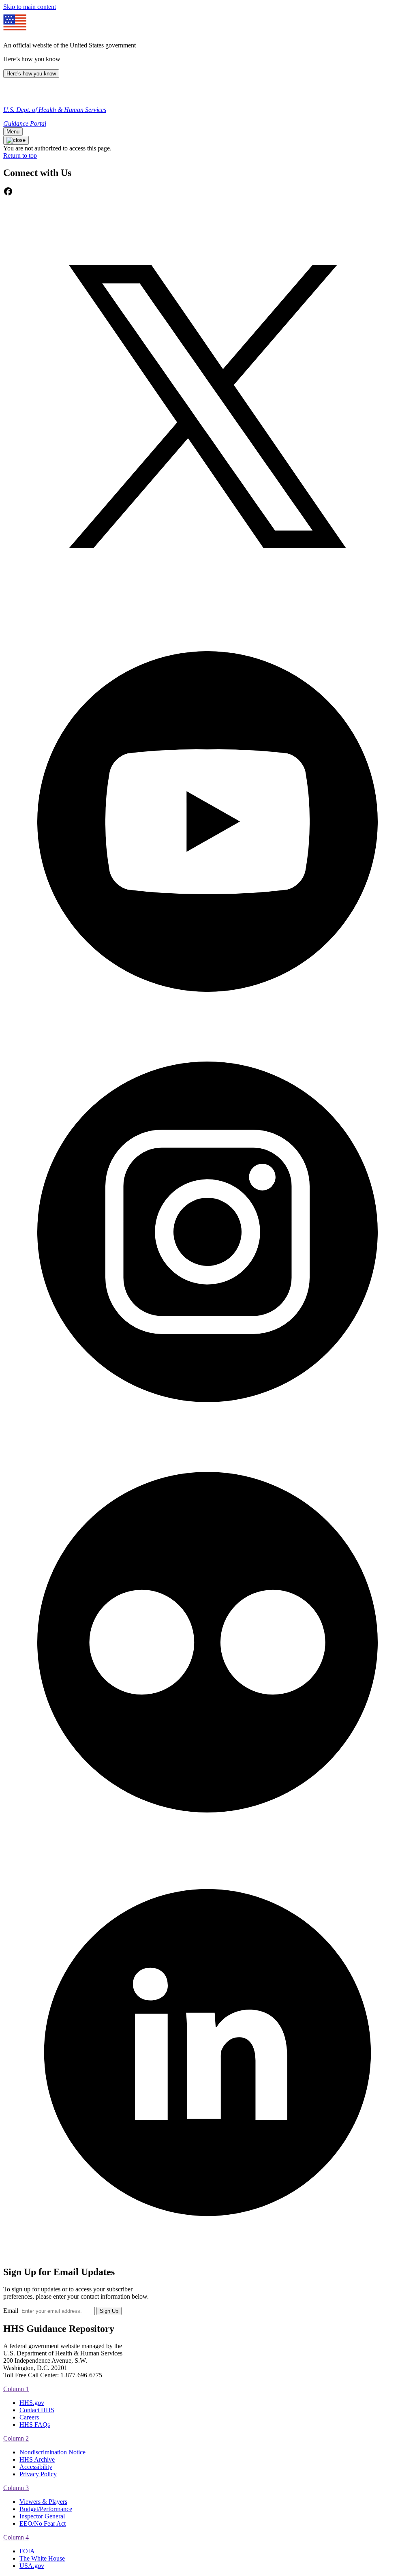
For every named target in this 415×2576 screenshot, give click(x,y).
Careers (29, 2417)
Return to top (20, 156)
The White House (42, 2558)
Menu (13, 132)
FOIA (27, 2551)
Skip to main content (30, 7)
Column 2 (16, 2438)
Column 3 (16, 2488)
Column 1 (16, 2389)
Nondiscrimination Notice (52, 2452)
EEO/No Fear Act (43, 2523)
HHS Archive (37, 2459)
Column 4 (16, 2537)
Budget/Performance (46, 2509)
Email (11, 2311)
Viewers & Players (43, 2502)
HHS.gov (32, 2403)
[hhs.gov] (12, 96)
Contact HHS (37, 2410)
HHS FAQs (35, 2425)
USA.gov (32, 2566)
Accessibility (36, 2467)
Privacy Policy (38, 2474)
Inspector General (42, 2516)
